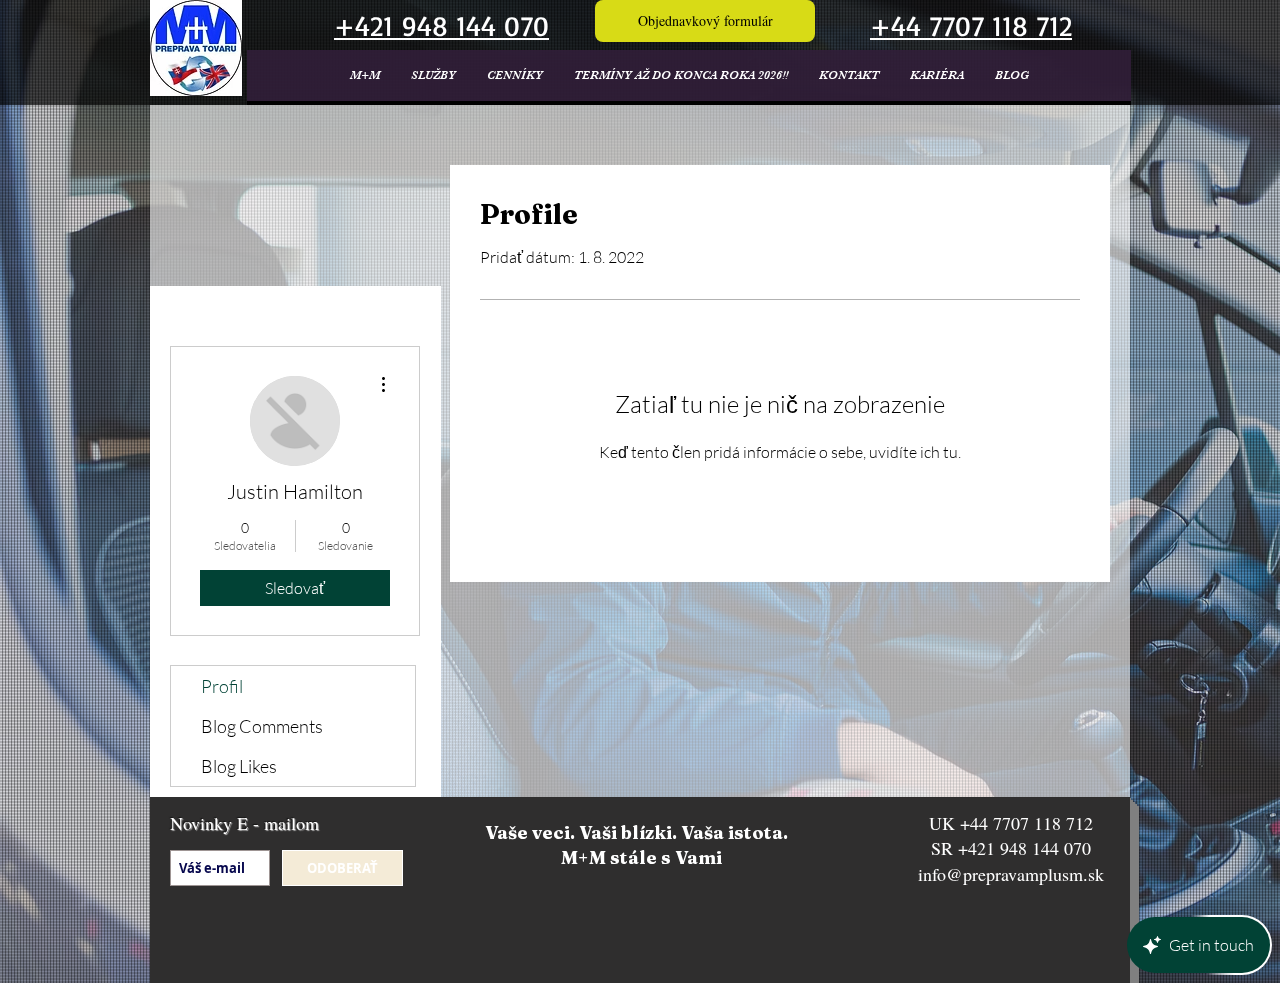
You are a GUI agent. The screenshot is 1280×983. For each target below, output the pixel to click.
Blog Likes (239, 766)
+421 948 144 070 (1024, 848)
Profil (222, 686)
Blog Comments (262, 726)
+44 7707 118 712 (1026, 823)
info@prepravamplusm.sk (1011, 874)
